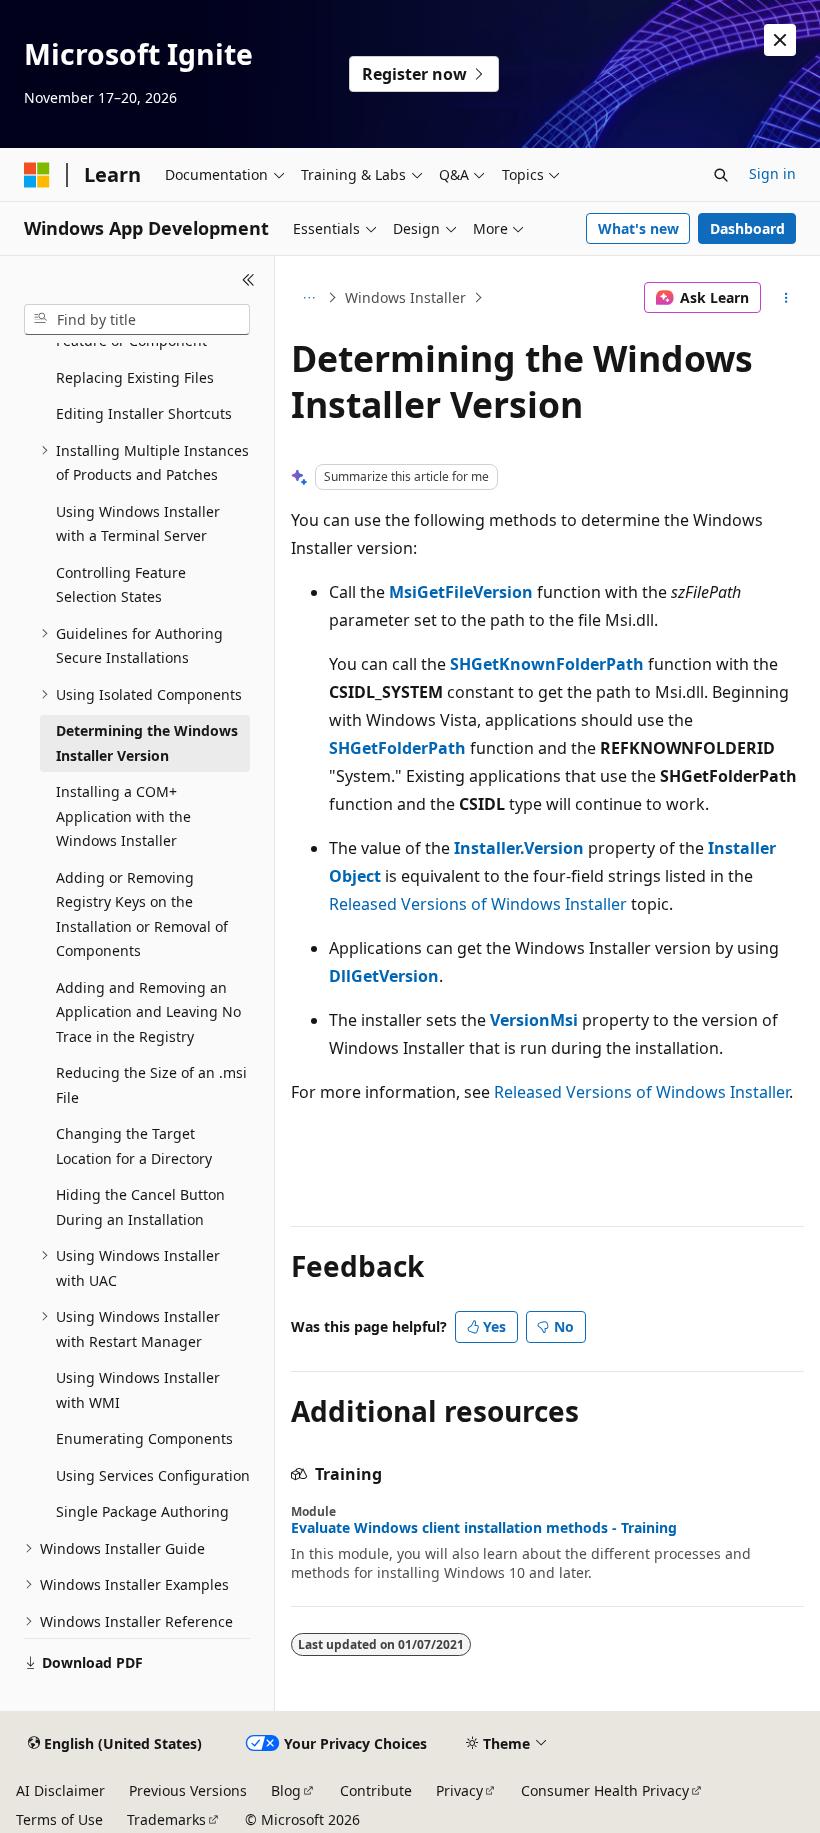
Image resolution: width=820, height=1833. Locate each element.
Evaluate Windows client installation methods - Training (484, 1528)
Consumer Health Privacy (605, 1790)
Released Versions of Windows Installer (478, 904)
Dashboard (747, 228)
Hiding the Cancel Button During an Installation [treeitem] (140, 1207)
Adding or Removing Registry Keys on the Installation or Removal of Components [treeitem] (142, 914)
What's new (638, 228)
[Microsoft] (37, 175)
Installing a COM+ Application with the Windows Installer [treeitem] (123, 816)
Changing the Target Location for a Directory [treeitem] (134, 1146)
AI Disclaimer (60, 1790)
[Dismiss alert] (780, 40)
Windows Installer (405, 297)
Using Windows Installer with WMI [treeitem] (138, 1390)
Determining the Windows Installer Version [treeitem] (147, 743)
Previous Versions (188, 1790)
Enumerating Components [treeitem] (144, 1438)
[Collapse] (248, 280)
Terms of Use (59, 1819)
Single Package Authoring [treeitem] (142, 1511)
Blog (286, 1790)
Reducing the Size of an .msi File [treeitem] (151, 1085)
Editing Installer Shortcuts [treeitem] (144, 413)
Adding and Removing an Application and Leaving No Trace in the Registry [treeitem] (148, 1012)
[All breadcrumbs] (308, 298)
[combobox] (137, 320)
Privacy (459, 1790)
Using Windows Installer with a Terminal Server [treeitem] (138, 524)
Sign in (772, 173)
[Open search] (721, 175)
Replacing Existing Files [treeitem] (135, 377)
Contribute (376, 1790)
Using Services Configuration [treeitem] (153, 1475)
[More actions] (786, 298)
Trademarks (166, 1819)
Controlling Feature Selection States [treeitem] (121, 585)
